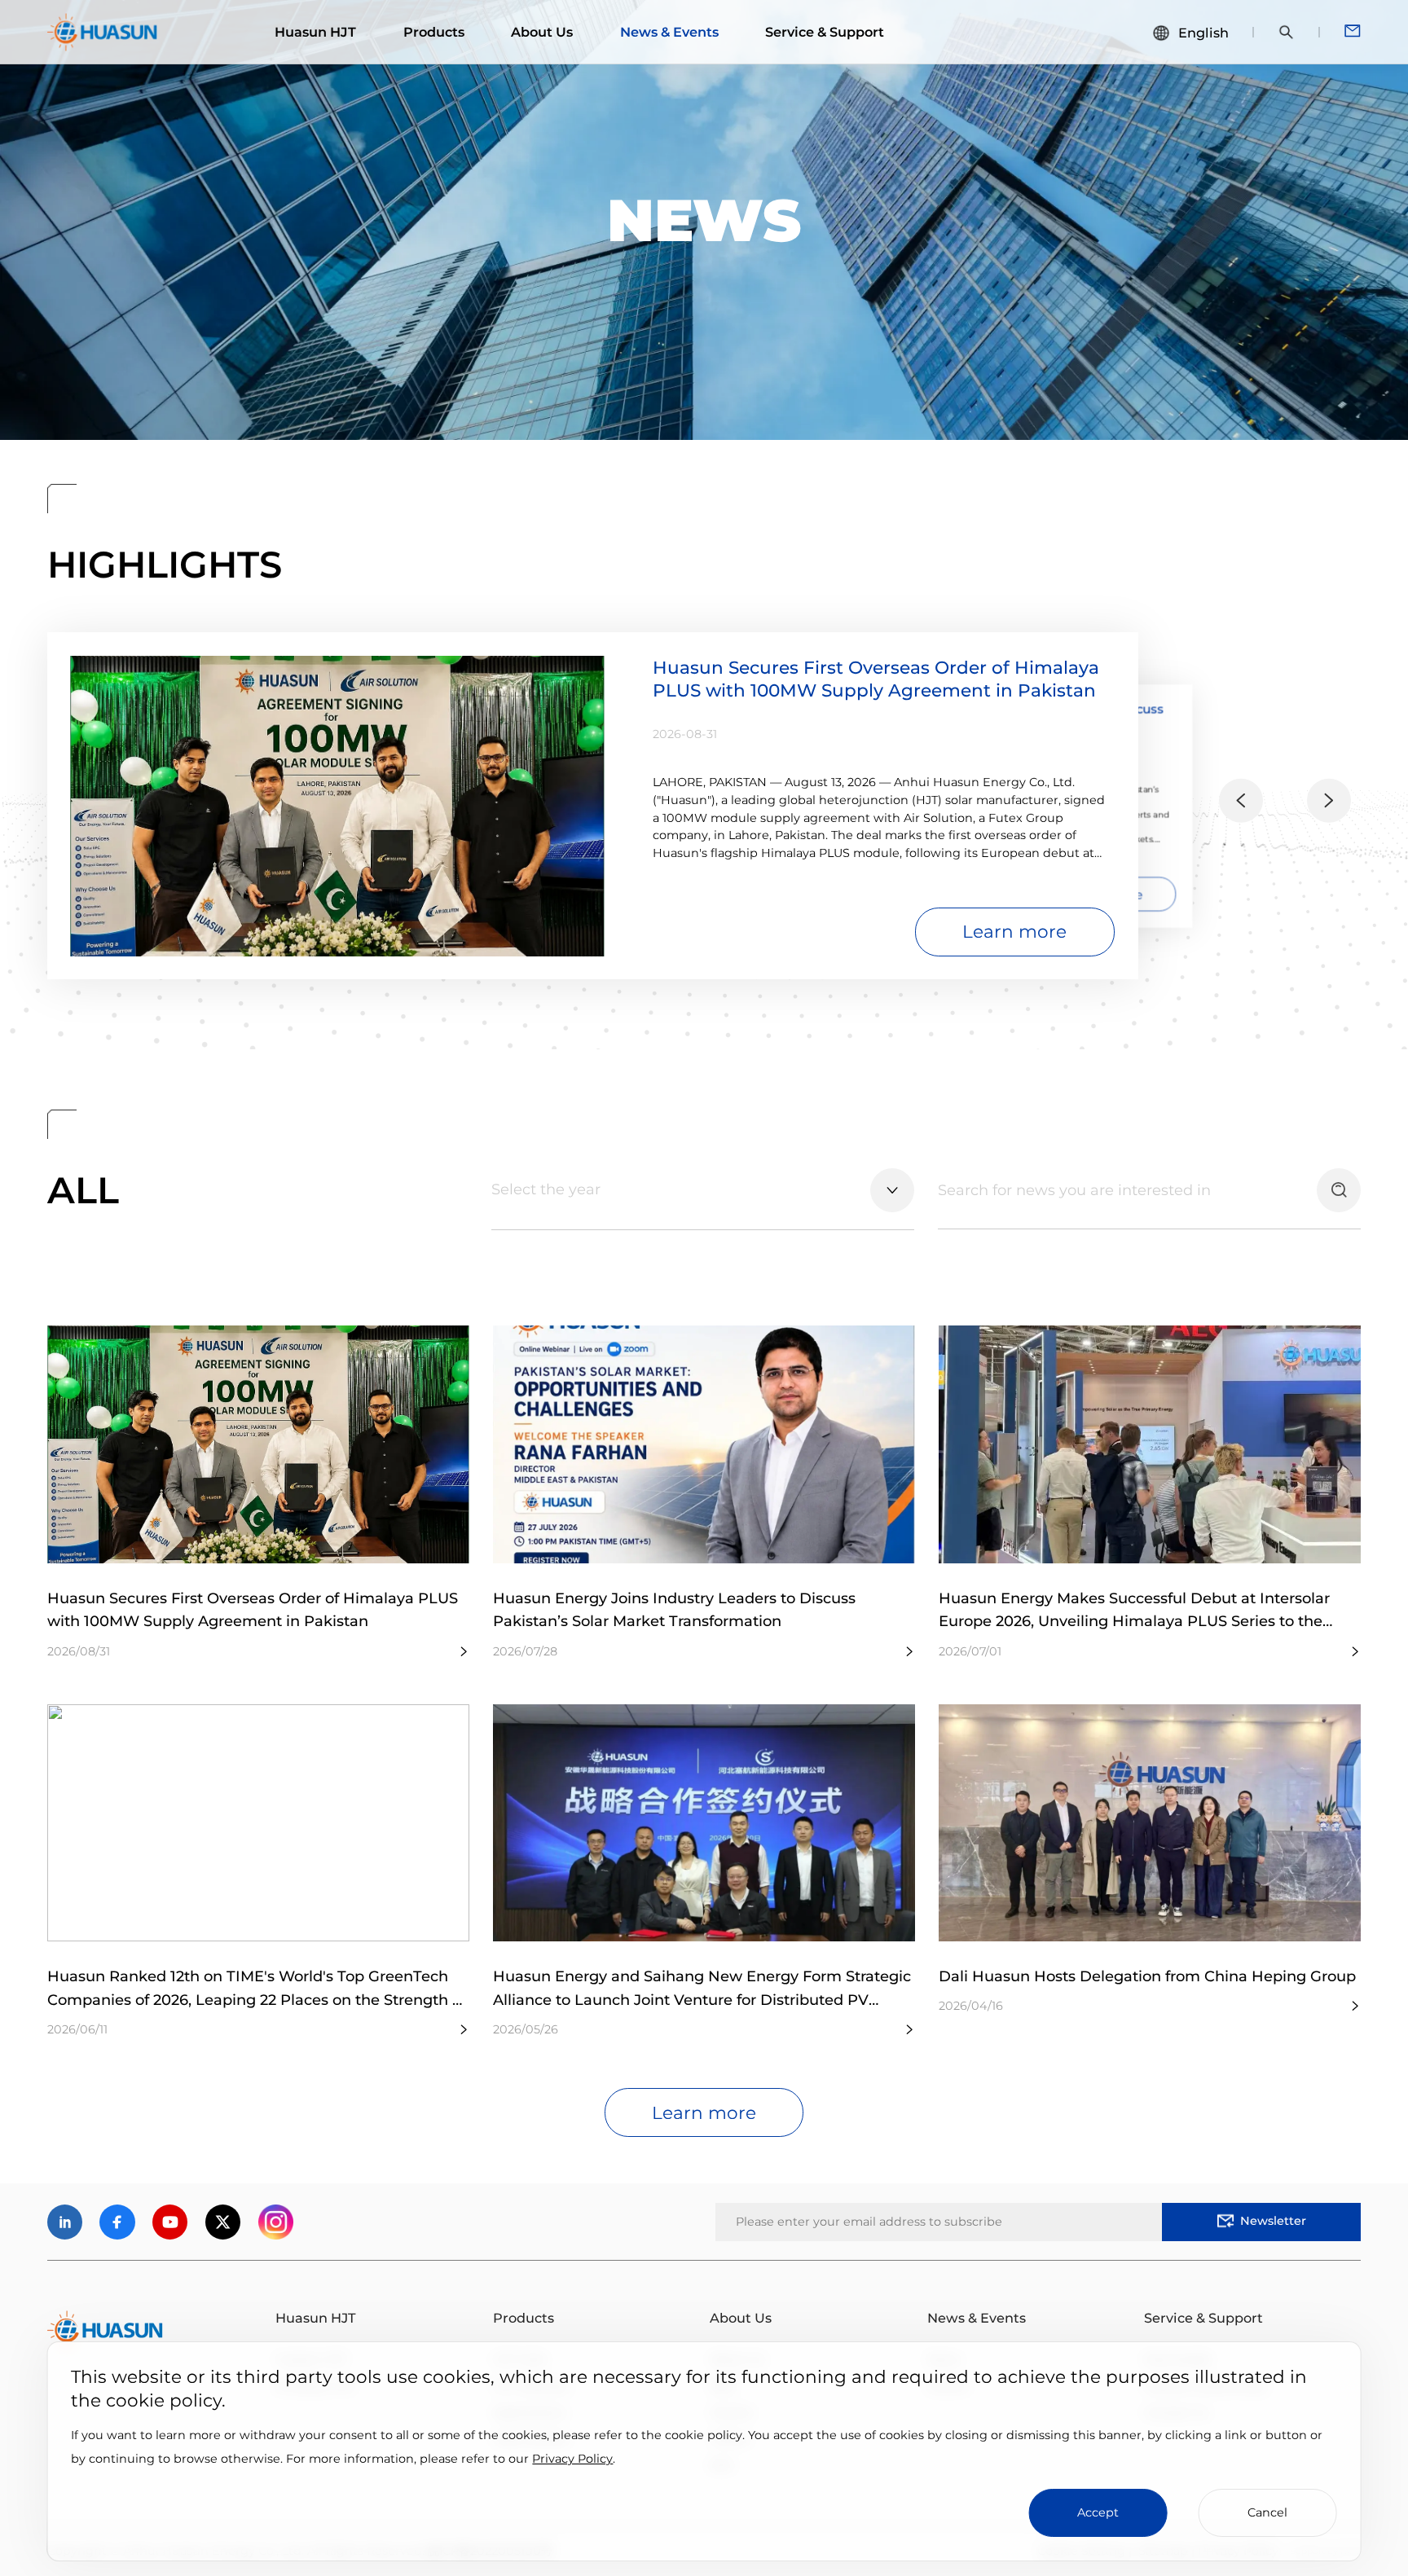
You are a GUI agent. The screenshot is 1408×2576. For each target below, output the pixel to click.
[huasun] (103, 32)
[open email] (1353, 32)
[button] (1241, 801)
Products (434, 32)
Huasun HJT (315, 32)
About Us (542, 32)
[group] (593, 806)
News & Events (669, 32)
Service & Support (825, 32)
